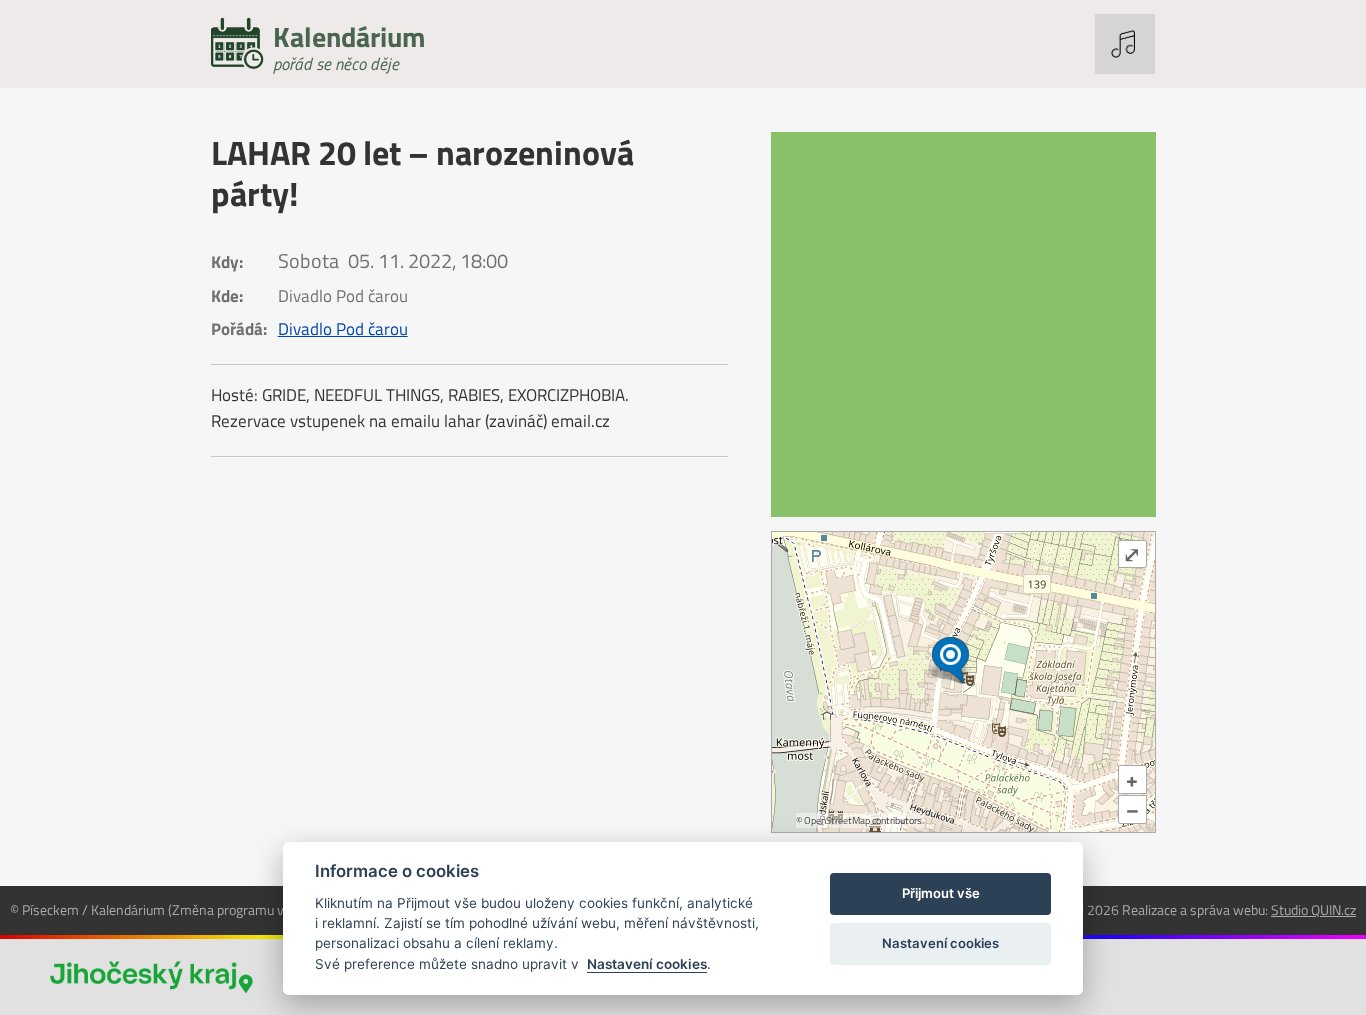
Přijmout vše (941, 893)
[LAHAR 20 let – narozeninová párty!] (963, 324)
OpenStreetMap (837, 820)
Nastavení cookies (647, 964)
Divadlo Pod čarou (343, 329)
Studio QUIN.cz (1313, 909)
